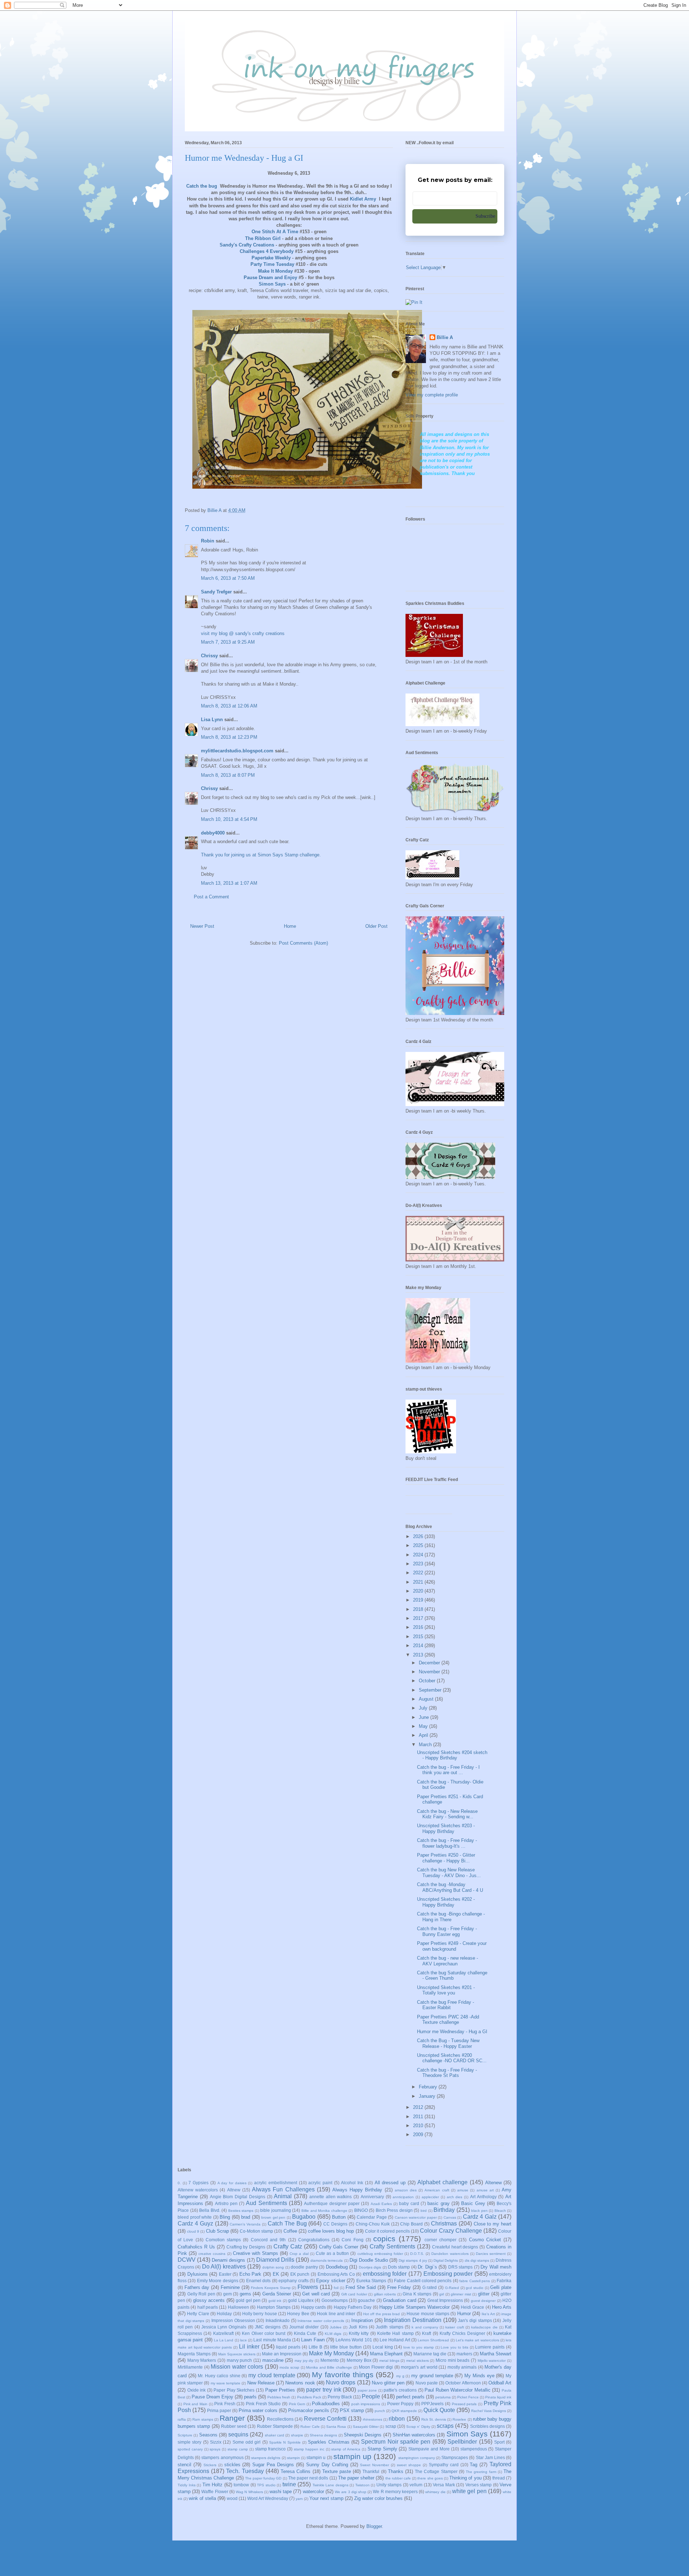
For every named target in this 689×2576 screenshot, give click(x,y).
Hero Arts (502, 2307)
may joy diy (304, 2361)
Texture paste (337, 2471)
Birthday (444, 2210)
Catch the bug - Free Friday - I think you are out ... (448, 1770)
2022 (419, 1573)
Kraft (426, 2333)
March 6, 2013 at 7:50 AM (228, 578)
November (430, 1672)
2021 (419, 1582)
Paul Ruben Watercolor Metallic (458, 2390)
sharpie (297, 2435)
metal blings (389, 2361)
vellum (416, 2485)
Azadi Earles (381, 2204)
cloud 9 (193, 2231)
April (424, 1735)
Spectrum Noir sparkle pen (396, 2442)
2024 (419, 1555)
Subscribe (485, 216)
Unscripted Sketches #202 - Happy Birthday (446, 1902)
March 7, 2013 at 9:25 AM (228, 642)
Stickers (210, 2465)
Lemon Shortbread (433, 2340)
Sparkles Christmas (329, 2442)
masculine (273, 2360)
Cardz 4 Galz (480, 2217)
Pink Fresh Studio (263, 2404)
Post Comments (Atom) (303, 943)
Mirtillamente (190, 2367)
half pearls (208, 2307)
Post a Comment (211, 897)
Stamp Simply (382, 2449)
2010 (419, 2126)
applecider (430, 2197)
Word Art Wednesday (268, 2498)
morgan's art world (419, 2367)
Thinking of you (465, 2478)
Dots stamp (399, 2267)
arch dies (455, 2197)
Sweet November (374, 2465)
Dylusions (198, 2274)
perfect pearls (410, 2397)
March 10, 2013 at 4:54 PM (229, 819)
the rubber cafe (398, 2478)
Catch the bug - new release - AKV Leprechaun (447, 1961)
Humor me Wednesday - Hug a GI (452, 2032)
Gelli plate (501, 2287)
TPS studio (266, 2485)
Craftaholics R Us (196, 2247)
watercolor (313, 2492)
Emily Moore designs (218, 2281)
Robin (208, 541)
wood (232, 2498)
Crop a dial (299, 2254)
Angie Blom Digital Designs (238, 2197)
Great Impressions (445, 2300)
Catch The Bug (287, 2224)
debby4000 (213, 833)
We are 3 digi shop (351, 2492)
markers (464, 2354)
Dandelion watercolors (450, 2254)
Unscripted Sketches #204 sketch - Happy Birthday (452, 1755)
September (431, 1690)
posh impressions (366, 2404)
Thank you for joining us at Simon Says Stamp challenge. (261, 855)
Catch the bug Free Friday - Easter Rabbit (446, 2005)
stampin (294, 2458)
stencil (184, 2465)
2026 (419, 1536)
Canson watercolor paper (416, 2217)
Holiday (224, 2314)
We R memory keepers (395, 2492)
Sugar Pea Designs (273, 2465)
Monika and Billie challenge (329, 2367)
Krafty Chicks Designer (462, 2333)
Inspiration (362, 2320)
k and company (425, 2327)
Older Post (376, 926)
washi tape (281, 2492)
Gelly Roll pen (201, 2294)
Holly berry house (260, 2314)
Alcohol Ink (352, 2183)
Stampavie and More (429, 2449)
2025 (419, 1545)
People (371, 2396)
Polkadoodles (326, 2404)
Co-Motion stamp (256, 2231)
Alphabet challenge (442, 2182)
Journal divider (304, 2327)
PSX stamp (352, 2410)
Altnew (234, 2190)
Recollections (280, 2419)
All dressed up (390, 2183)
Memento (330, 2360)
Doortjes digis (370, 2267)
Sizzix (216, 2442)
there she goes (430, 2478)
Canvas (450, 2217)
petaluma (443, 2397)
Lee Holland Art (395, 2340)
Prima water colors (258, 2410)
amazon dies (406, 2190)
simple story (189, 2442)
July (424, 1708)
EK (276, 2274)
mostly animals (462, 2367)
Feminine (230, 2287)
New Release (261, 2383)
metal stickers (418, 2361)
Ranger (232, 2418)
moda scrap (289, 2367)
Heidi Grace (472, 2307)
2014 (419, 1646)
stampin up (352, 2456)
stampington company (417, 2458)
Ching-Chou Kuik (373, 2224)
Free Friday (399, 2287)
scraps (445, 2426)
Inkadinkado (278, 2320)
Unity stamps (389, 2485)
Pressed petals (464, 2404)
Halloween (238, 2307)
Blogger (374, 2526)
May (424, 1726)
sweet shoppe (409, 2465)
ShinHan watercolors (414, 2435)
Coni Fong (352, 2240)
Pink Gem (297, 2404)
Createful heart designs (455, 2247)
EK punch (300, 2274)
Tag (474, 2465)
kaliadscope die (484, 2327)
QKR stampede (404, 2411)
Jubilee (336, 2327)
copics (384, 2239)
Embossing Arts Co (336, 2274)
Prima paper (219, 2410)
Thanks (396, 2471)
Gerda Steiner (277, 2294)
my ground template (432, 2376)
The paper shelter (356, 2478)
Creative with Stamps (256, 2253)
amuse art (485, 2190)
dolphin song (273, 2267)
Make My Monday (331, 2353)
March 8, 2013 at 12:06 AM (229, 706)
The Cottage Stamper (436, 2471)
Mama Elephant (386, 2354)
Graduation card (399, 2300)
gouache (366, 2300)
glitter (484, 2294)
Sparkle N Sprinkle (285, 2442)
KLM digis (333, 2334)
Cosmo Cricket (485, 2240)
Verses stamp (479, 2485)
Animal (283, 2196)
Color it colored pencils (387, 2231)
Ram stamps (203, 2419)
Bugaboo (304, 2217)
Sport (499, 2442)
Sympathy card (444, 2465)
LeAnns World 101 (354, 2340)
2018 (419, 1609)
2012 (419, 2107)
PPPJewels (432, 2404)
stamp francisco (271, 2449)
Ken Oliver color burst (264, 2333)
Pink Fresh (225, 2404)
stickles (232, 2465)
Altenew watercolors (198, 2190)
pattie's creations (400, 2390)
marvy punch (240, 2360)
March (426, 1745)
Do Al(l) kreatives (224, 2267)
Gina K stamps (417, 2294)
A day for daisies (232, 2183)
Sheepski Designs (363, 2435)
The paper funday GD (263, 2478)
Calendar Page (372, 2217)
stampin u (316, 2457)
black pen (479, 2211)
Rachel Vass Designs (489, 2411)
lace (243, 2340)
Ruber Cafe (310, 2427)
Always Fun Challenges (283, 2189)
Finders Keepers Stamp (271, 2288)
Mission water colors (237, 2367)
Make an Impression (282, 2354)
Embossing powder (448, 2274)
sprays (215, 2449)
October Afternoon (463, 2383)
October (428, 1681)
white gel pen (469, 2491)
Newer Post (202, 926)
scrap (391, 2426)
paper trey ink (324, 2390)
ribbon (397, 2419)
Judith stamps (389, 2327)
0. (179, 2183)
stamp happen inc (309, 2449)
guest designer (483, 2301)
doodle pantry (304, 2267)
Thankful (371, 2471)
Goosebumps (335, 2300)
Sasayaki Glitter (366, 2427)
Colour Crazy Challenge (451, 2231)
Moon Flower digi (376, 2367)
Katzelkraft (223, 2333)
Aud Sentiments (266, 2203)
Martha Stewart (496, 2354)
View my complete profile (432, 395)
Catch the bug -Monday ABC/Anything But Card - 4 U (450, 1887)
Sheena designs (323, 2435)
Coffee (290, 2231)
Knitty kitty (359, 2333)
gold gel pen (248, 2300)
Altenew (493, 2183)
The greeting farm (481, 2472)
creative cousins (212, 2254)
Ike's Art (488, 2314)
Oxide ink (197, 2390)
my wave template (226, 2383)
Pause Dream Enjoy (212, 2397)
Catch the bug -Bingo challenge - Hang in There (451, 1917)
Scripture (185, 2435)
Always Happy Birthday (357, 2190)
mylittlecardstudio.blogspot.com (237, 751)
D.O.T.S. (417, 2254)
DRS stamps (460, 2267)
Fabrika (504, 2281)
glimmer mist (461, 2294)
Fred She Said (361, 2287)
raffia (182, 2419)
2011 (419, 2117)
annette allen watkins (331, 2197)
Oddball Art (500, 2383)
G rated (430, 2287)
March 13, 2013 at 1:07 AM (229, 883)
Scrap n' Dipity (418, 2427)
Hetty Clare (198, 2314)
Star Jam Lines (490, 2457)
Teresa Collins (296, 2471)
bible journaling (276, 2210)
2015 (419, 1637)
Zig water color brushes (378, 2498)
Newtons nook (300, 2383)
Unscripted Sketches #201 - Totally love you (446, 1990)
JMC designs (268, 2327)
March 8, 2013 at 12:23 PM (229, 737)
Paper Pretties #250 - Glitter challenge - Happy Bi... (446, 1858)
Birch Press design (394, 2210)
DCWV (187, 2260)
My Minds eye (479, 2376)
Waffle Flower (215, 2492)
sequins (238, 2434)
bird (424, 2211)
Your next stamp (326, 2498)
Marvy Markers (202, 2360)
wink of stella (202, 2498)
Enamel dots (258, 2281)
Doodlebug (337, 2267)
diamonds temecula (327, 2260)
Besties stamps (241, 2211)
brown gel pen (273, 2217)
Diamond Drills (275, 2260)
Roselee (459, 2419)
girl (442, 2294)
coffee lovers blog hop (331, 2231)
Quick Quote (439, 2410)
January (428, 2096)
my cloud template (272, 2375)
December (430, 1663)
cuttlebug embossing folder (380, 2254)
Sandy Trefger (216, 592)
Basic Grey (473, 2203)
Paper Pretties (280, 2390)
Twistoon (362, 2485)
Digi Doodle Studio (369, 2260)
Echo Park (250, 2274)
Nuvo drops (341, 2382)
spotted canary (190, 2449)
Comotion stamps (223, 2240)
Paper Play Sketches (234, 2390)
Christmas (444, 2224)
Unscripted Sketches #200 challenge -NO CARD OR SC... (452, 2058)
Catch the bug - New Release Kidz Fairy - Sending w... (447, 1814)
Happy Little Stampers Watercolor (414, 2307)
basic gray (438, 2203)
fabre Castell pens (475, 2281)
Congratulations (314, 2240)
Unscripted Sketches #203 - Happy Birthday (446, 1828)
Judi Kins (358, 2327)
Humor (464, 2314)
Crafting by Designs (246, 2247)
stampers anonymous (222, 2457)
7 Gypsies (198, 2183)
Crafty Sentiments (392, 2246)
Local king (383, 2347)
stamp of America (346, 2449)
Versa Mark (444, 2485)
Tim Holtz (213, 2485)
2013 (419, 1655)
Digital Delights (446, 2260)
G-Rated (452, 2288)
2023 (419, 1564)
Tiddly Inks (187, 2485)
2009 (419, 2135)
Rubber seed (234, 2426)
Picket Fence (468, 2397)
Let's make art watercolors (477, 2340)
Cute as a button (332, 2253)
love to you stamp (418, 2347)
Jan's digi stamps (475, 2320)
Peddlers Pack (309, 2397)
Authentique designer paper (332, 2203)
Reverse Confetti (325, 2419)
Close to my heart (493, 2224)
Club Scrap (217, 2231)
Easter (225, 2274)
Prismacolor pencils (309, 2410)
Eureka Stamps (371, 2281)
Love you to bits (454, 2347)
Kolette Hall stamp (395, 2333)
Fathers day (197, 2287)
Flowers (308, 2287)
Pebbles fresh (279, 2397)
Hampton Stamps (274, 2307)
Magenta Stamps (194, 2354)
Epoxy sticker (331, 2281)
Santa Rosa (336, 2427)
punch (380, 2411)
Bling (225, 2217)
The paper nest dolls (308, 2478)
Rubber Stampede (275, 2426)
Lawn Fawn (313, 2340)
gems (245, 2294)
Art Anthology (483, 2197)
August (427, 1699)
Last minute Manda (272, 2340)
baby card (409, 2203)
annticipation (403, 2197)
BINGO (361, 2210)
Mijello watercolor (492, 2361)
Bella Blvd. (210, 2210)
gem (228, 2294)
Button (339, 2217)
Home (290, 926)
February (429, 2087)
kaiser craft (454, 2327)
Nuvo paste (427, 2383)
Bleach (500, 2211)
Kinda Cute (305, 2333)
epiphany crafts (293, 2281)
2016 (419, 1627)
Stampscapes (455, 2457)
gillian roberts (385, 2294)
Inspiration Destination (413, 2320)
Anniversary (372, 2197)
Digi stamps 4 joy (413, 2260)
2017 (419, 1618)
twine (289, 2484)
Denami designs (228, 2260)
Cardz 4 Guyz (195, 2224)
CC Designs (335, 2224)
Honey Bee (298, 2314)
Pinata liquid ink (498, 2397)
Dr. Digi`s (427, 2267)
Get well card (316, 2294)
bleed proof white (195, 2217)
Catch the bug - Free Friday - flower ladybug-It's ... (447, 1843)
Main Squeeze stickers (237, 2354)
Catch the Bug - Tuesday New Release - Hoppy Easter (448, 2043)
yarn (299, 2499)
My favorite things (343, 2375)
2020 (419, 1591)
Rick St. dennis (434, 2419)
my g (400, 2376)
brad (246, 2217)
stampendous (474, 2449)
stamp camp (238, 2449)
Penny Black (340, 2397)
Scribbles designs (488, 2426)
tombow (241, 2485)
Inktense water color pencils (321, 2321)
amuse (463, 2190)
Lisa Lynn (212, 720)
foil (336, 2288)
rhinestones (372, 2419)
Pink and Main (195, 2404)
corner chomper (440, 2240)
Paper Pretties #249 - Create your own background (452, 1946)
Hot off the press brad (381, 2314)
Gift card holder (354, 2294)
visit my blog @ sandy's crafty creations (243, 633)
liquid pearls (288, 2347)
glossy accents (209, 2300)
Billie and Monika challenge (324, 2211)
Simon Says (272, 284)
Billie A (445, 337)
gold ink (275, 2301)
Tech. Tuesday (245, 2471)
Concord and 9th (268, 2240)
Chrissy (209, 656)
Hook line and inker (336, 2314)
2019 (419, 1600)
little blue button (346, 2347)
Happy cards (313, 2307)
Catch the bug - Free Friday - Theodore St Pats (447, 2073)
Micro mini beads (453, 2360)
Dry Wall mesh (496, 2267)
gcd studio (475, 2288)
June (425, 1717)
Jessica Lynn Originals (224, 2327)
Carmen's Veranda (245, 2224)
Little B (315, 2347)
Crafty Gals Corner (339, 2247)
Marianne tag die (430, 2354)
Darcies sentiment (491, 2254)
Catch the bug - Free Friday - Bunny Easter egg (447, 1931)
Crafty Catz (288, 2246)
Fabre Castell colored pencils (423, 2281)
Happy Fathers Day (353, 2307)
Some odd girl (247, 2442)
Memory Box (359, 2360)
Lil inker (249, 2347)
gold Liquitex (301, 2300)
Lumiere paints (490, 2347)
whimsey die (435, 2492)
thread (499, 2478)
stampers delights (266, 2458)
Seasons (208, 2435)
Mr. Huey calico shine (219, 2376)
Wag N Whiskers (249, 2492)
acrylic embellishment (276, 2183)
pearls (250, 2397)
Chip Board (411, 2224)
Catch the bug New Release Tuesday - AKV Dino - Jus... (449, 1873)
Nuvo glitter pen (388, 2383)
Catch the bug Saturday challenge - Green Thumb (452, 1976)
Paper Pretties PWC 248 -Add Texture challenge (448, 2020)
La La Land (224, 2340)
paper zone (367, 2390)
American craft (437, 2190)
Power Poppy (400, 2404)
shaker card (275, 2435)
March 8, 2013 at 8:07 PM (228, 775)
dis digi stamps (477, 2260)
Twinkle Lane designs (331, 2485)
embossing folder (385, 2274)
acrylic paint (320, 2183)
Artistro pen (226, 2203)
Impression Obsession (233, 2320)
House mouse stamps (428, 2314)
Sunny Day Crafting (327, 2465)
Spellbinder (462, 2442)
